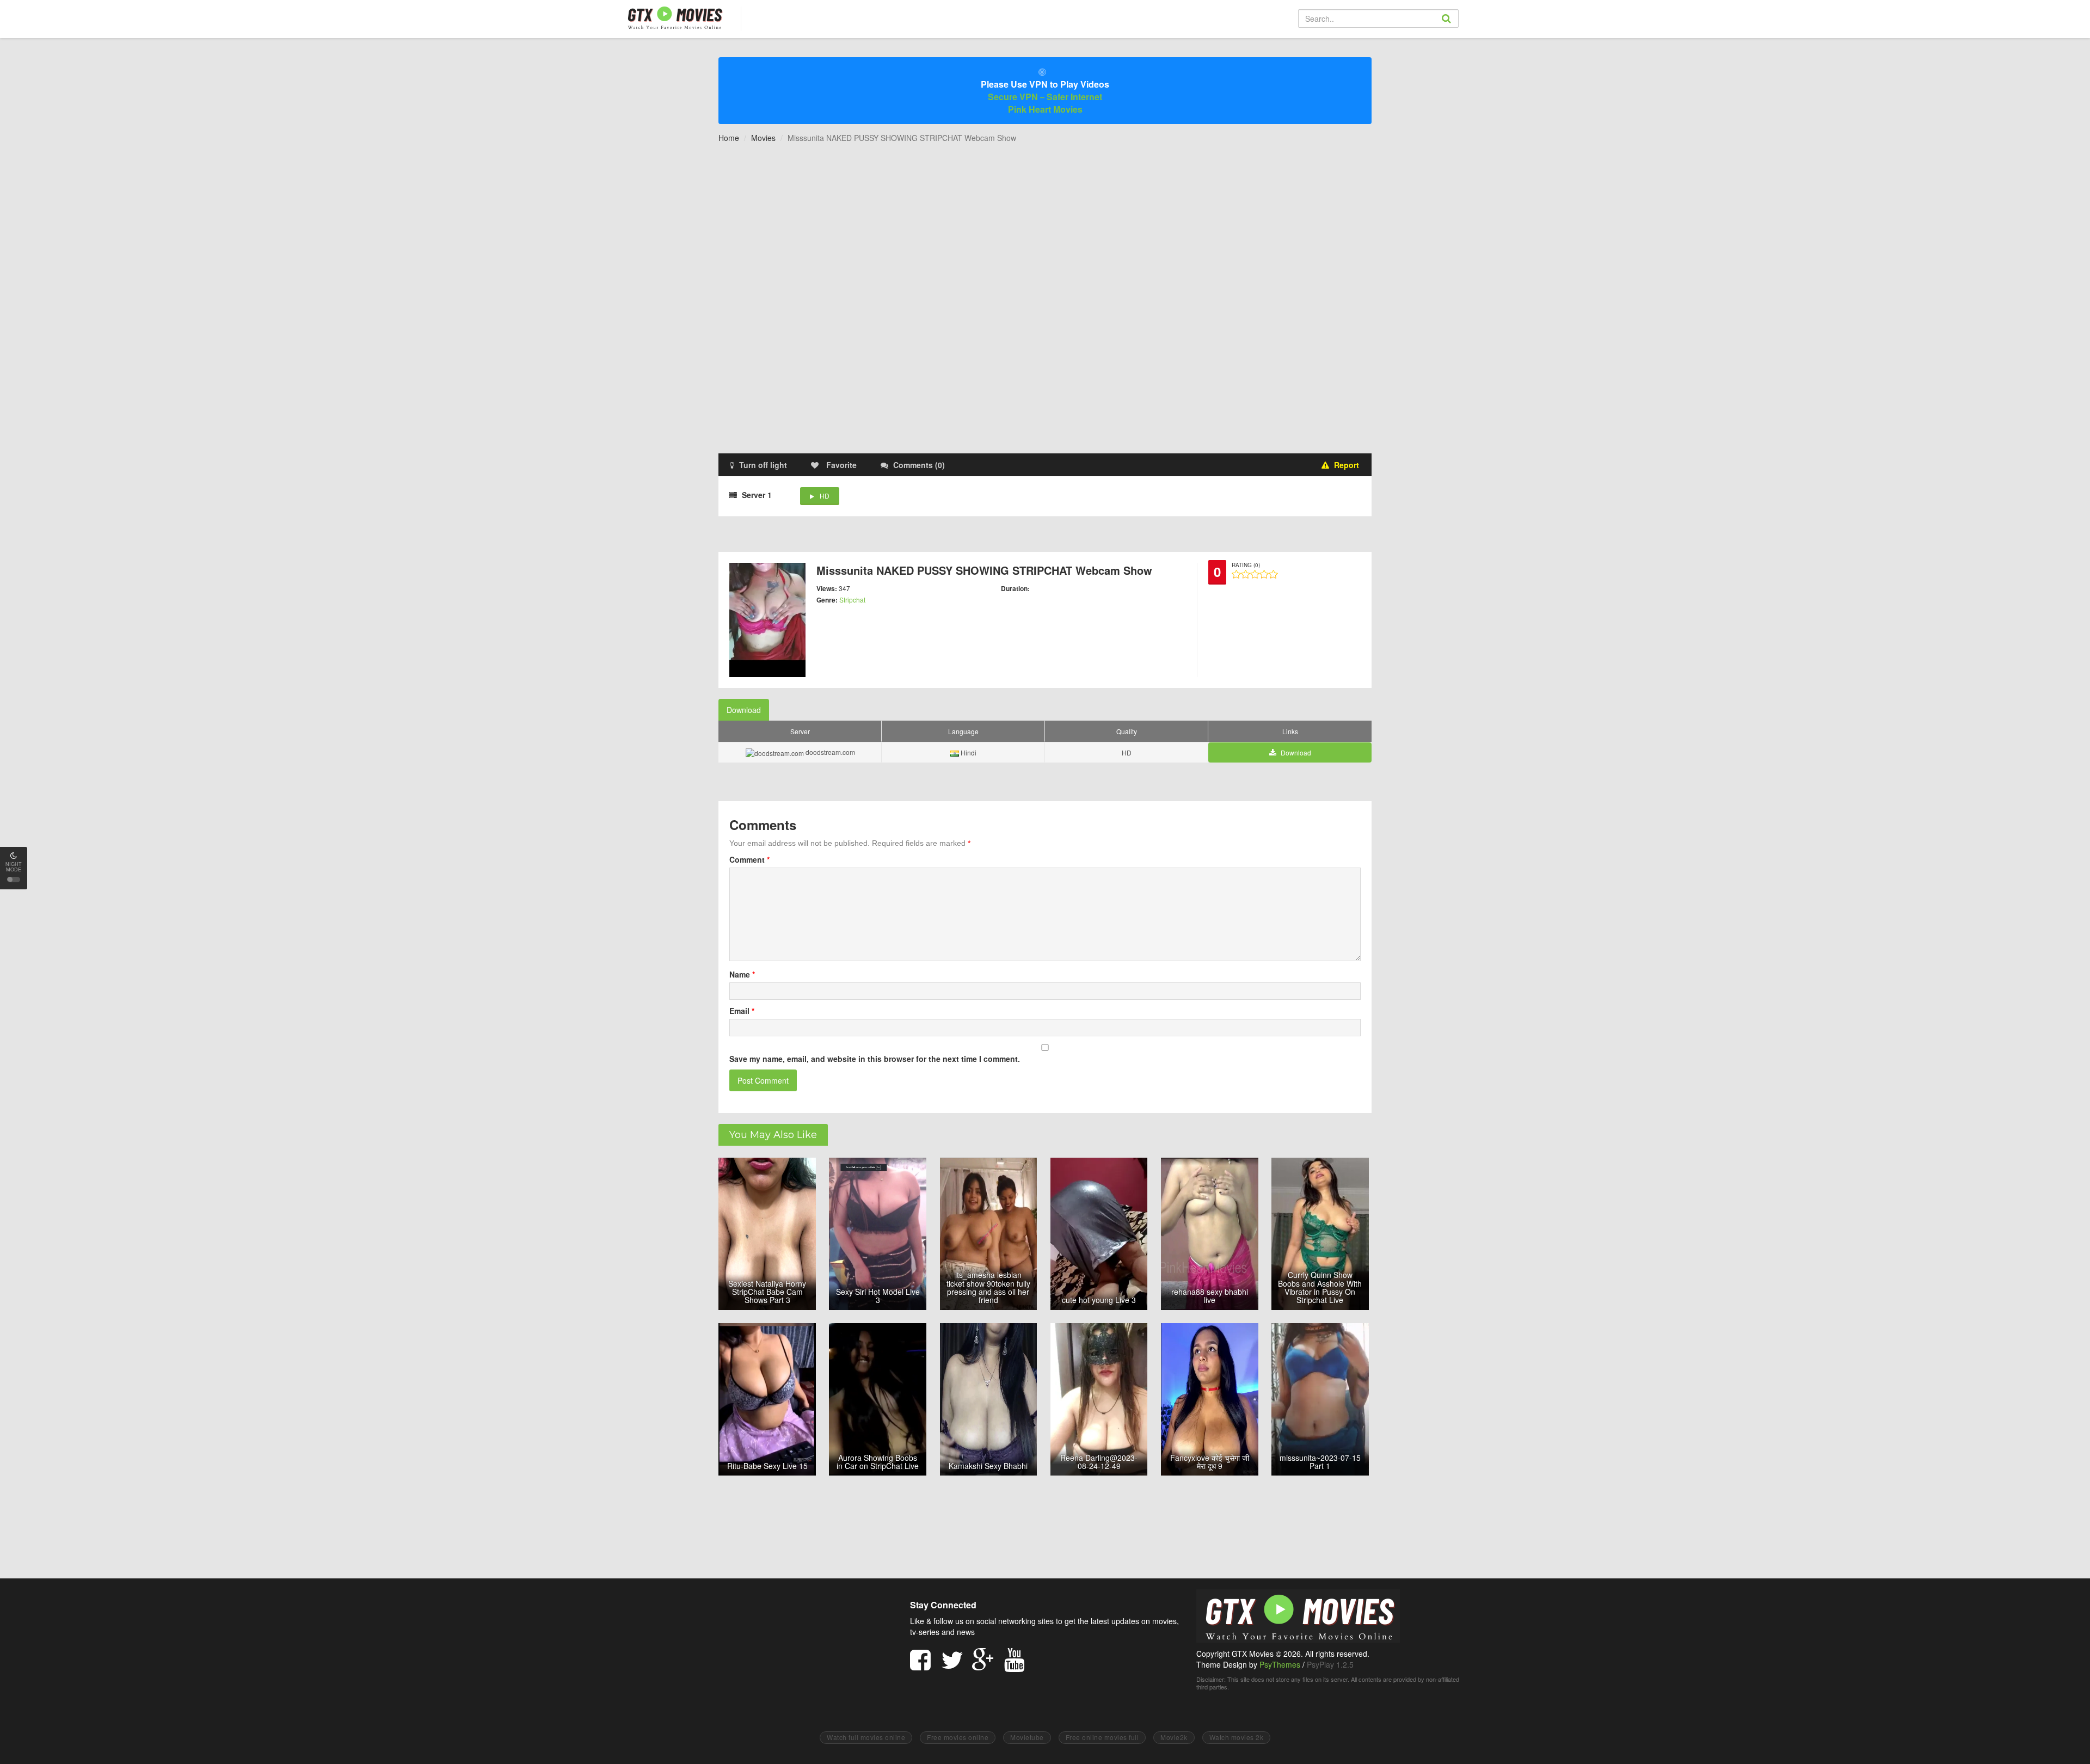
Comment (749, 859)
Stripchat (852, 600)
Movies (763, 138)
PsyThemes (1280, 1664)
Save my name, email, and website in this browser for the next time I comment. (875, 1059)
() (919, 465)
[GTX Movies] (674, 17)
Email (742, 1011)
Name (742, 974)
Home (729, 138)
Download (744, 710)
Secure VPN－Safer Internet (1045, 97)
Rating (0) (1246, 565)
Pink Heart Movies (1045, 109)
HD (825, 496)
